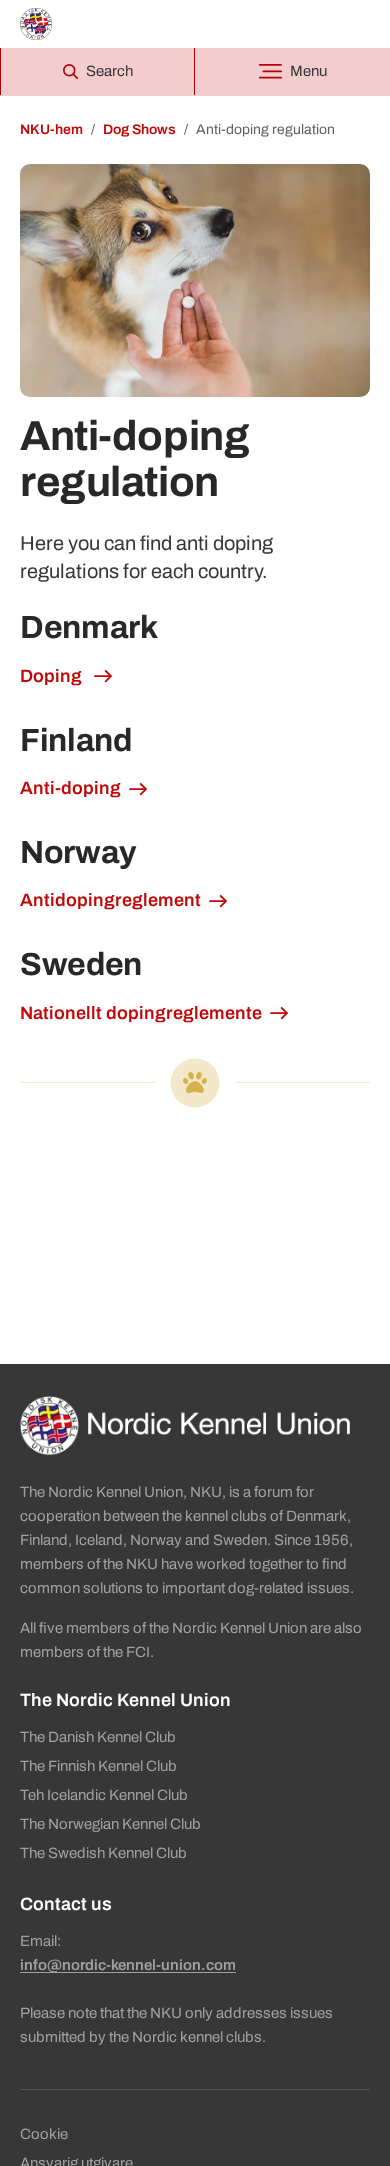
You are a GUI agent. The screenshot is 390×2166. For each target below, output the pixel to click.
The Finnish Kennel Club (98, 1766)
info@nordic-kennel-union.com (128, 1965)
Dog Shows (139, 129)
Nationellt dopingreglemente (141, 1013)
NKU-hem (51, 129)
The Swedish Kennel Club (103, 1853)
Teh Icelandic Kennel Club (104, 1795)
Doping (53, 676)
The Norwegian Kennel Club (110, 1824)
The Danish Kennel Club (98, 1737)
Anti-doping (70, 788)
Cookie (44, 2134)
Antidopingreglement (110, 900)
